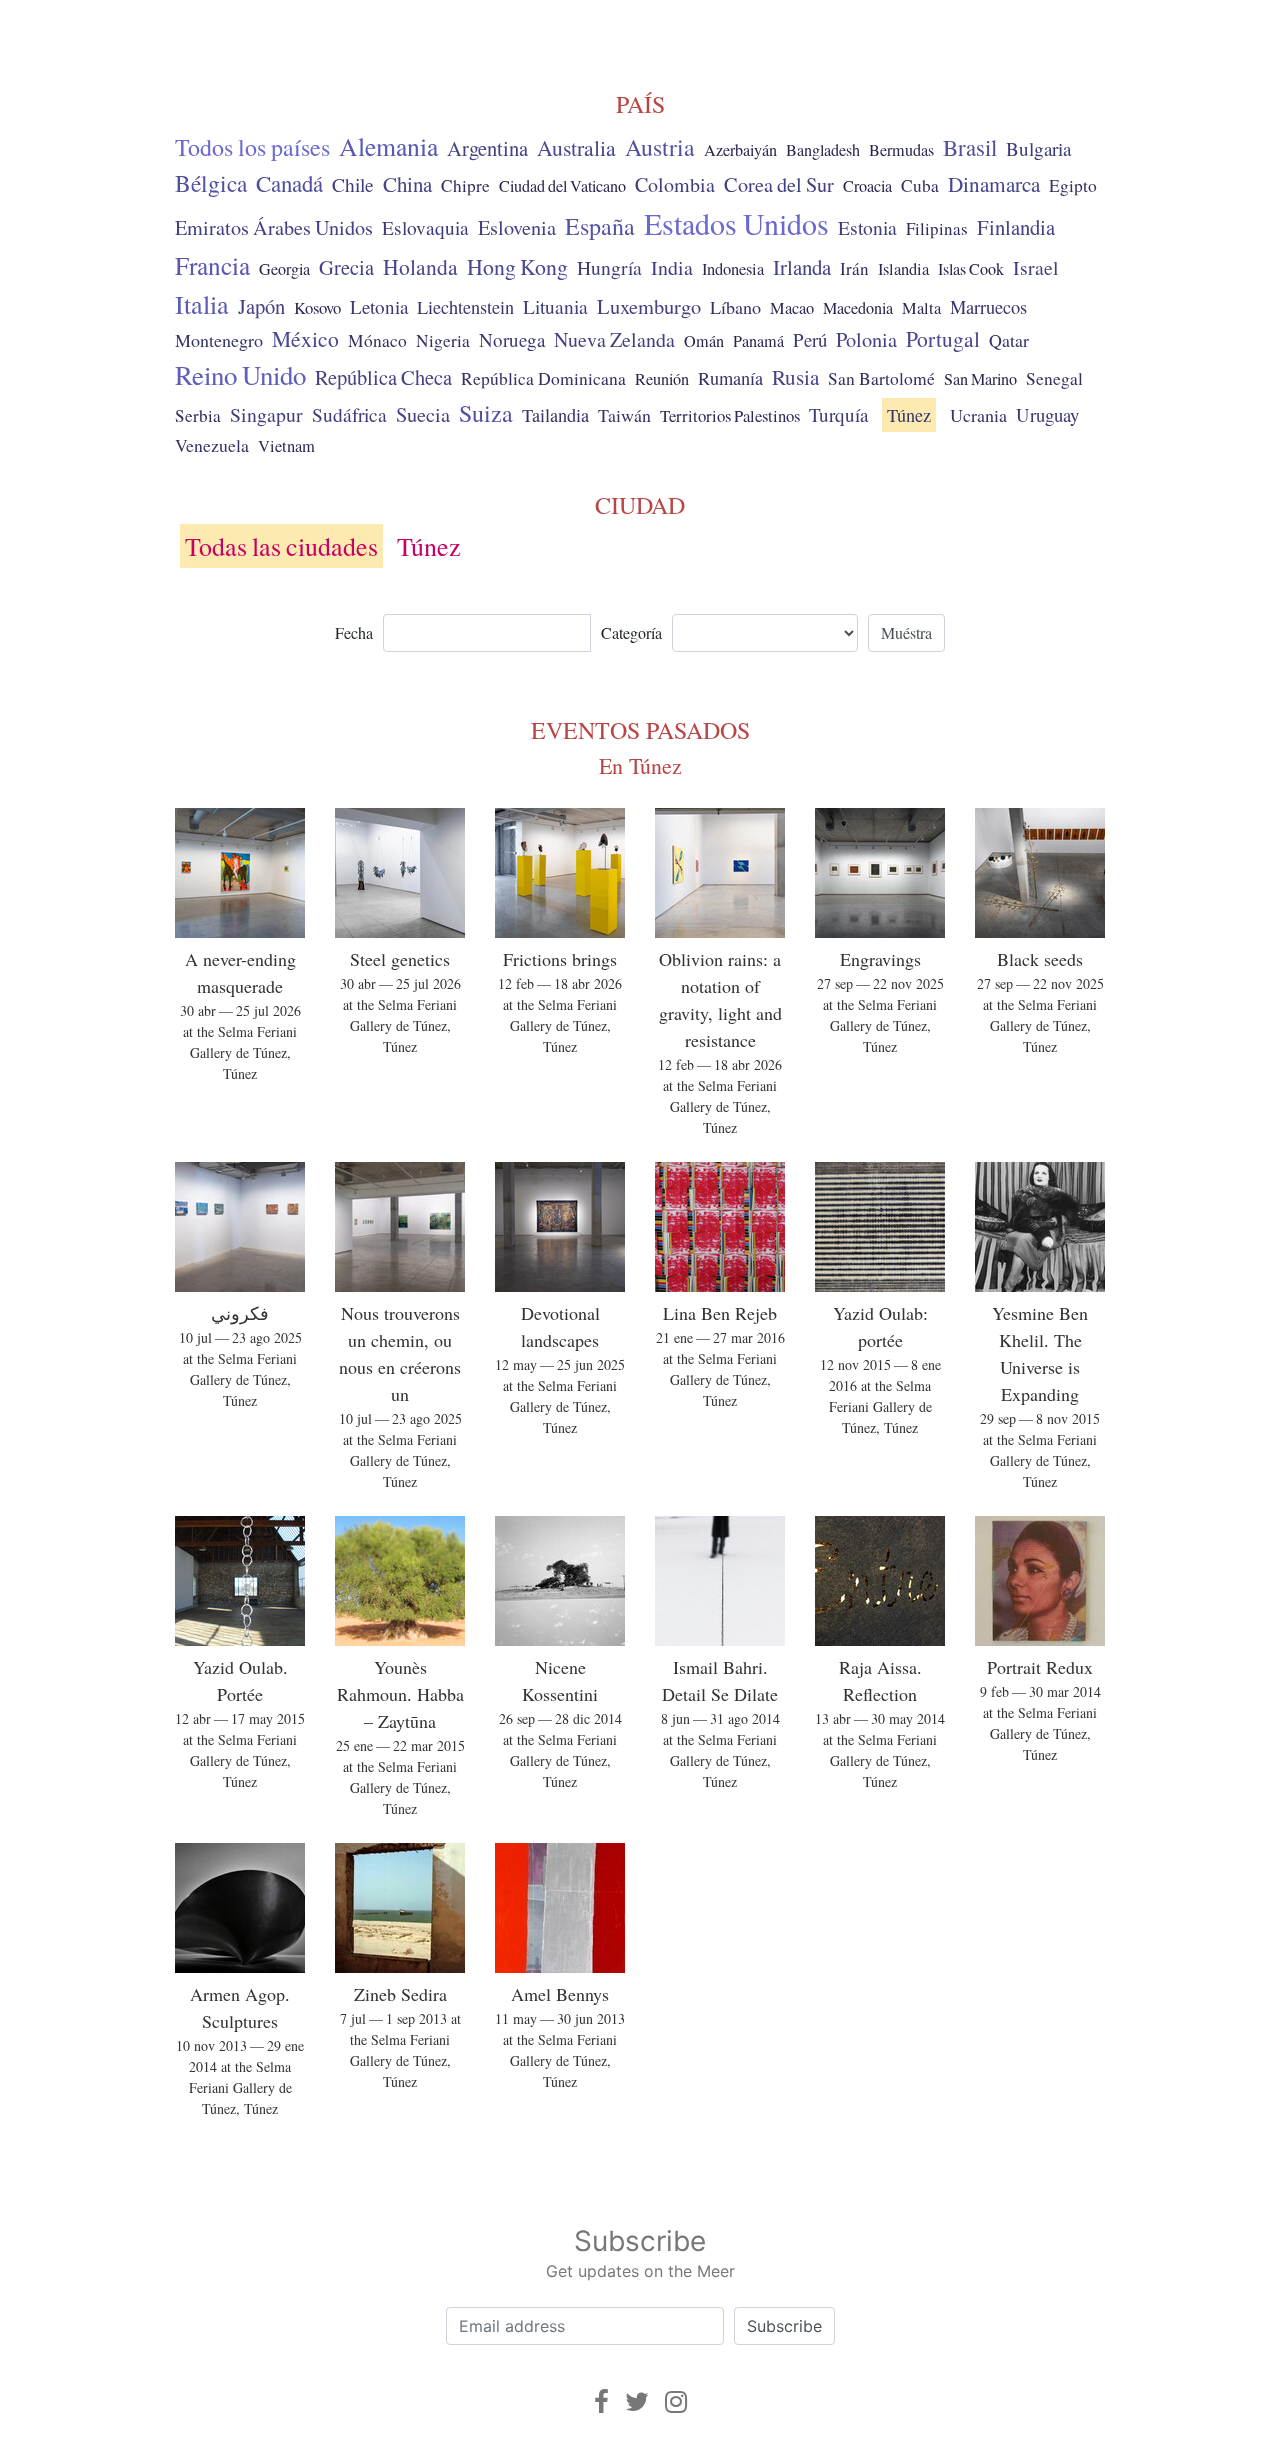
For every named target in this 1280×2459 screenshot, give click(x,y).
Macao (792, 308)
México (305, 338)
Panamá (758, 341)
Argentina (487, 148)
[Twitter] (637, 2401)
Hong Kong (517, 266)
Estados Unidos (736, 223)
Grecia (346, 267)
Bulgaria (1038, 148)
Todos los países (252, 147)
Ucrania (978, 415)
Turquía (838, 414)
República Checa (383, 377)
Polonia (866, 339)
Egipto (1073, 185)
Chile (353, 184)
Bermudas (901, 150)
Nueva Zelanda (614, 339)
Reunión (662, 379)
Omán (704, 341)
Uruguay (1047, 414)
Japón (261, 306)
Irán (854, 268)
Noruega (512, 339)
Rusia (795, 377)
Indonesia (733, 269)
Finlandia (1016, 227)
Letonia (379, 306)
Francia (212, 265)
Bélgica (211, 183)
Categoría (631, 632)
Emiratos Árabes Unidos (274, 227)
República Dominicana (543, 378)
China (407, 184)
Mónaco (377, 340)
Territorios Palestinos (730, 415)
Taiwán (624, 415)
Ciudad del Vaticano (562, 186)
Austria (660, 147)
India (672, 267)
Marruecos (988, 307)
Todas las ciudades (281, 546)
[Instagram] (676, 2401)
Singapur (266, 414)
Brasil (970, 147)
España (600, 226)
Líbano (735, 307)
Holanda (420, 266)
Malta (921, 308)
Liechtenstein (465, 307)
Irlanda (802, 267)
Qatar (1009, 340)
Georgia (284, 269)
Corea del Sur (779, 184)
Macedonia (858, 308)
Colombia (675, 184)
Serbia (198, 415)
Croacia (867, 186)
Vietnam (286, 446)
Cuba (920, 185)
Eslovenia (517, 227)
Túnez (909, 415)
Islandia (903, 269)
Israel (1035, 267)
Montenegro (219, 340)
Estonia (867, 227)
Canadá (289, 183)
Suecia (423, 414)
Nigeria (443, 340)
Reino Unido (240, 375)
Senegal (1054, 378)
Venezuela (212, 445)
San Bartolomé (881, 378)
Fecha (354, 632)
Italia (202, 303)
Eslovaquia (425, 227)
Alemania (388, 146)
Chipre (465, 185)
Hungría (609, 267)
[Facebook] (601, 2401)
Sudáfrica (349, 414)
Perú (810, 339)
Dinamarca (994, 184)
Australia (576, 147)
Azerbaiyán (740, 150)
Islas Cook (971, 269)
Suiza (486, 413)
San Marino (980, 379)
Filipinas (937, 228)
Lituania (555, 306)
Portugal (943, 338)
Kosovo (317, 307)
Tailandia (555, 415)
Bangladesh (823, 150)
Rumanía (730, 378)
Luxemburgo (649, 306)
